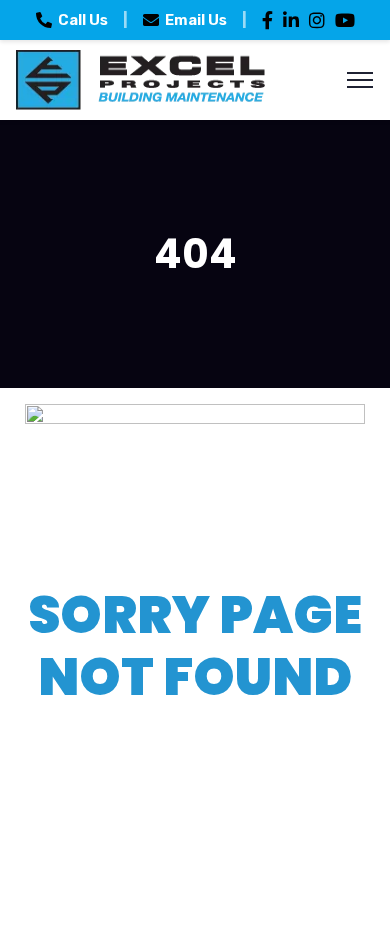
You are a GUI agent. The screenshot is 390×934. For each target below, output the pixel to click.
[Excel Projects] (140, 78)
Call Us (83, 20)
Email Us (196, 20)
